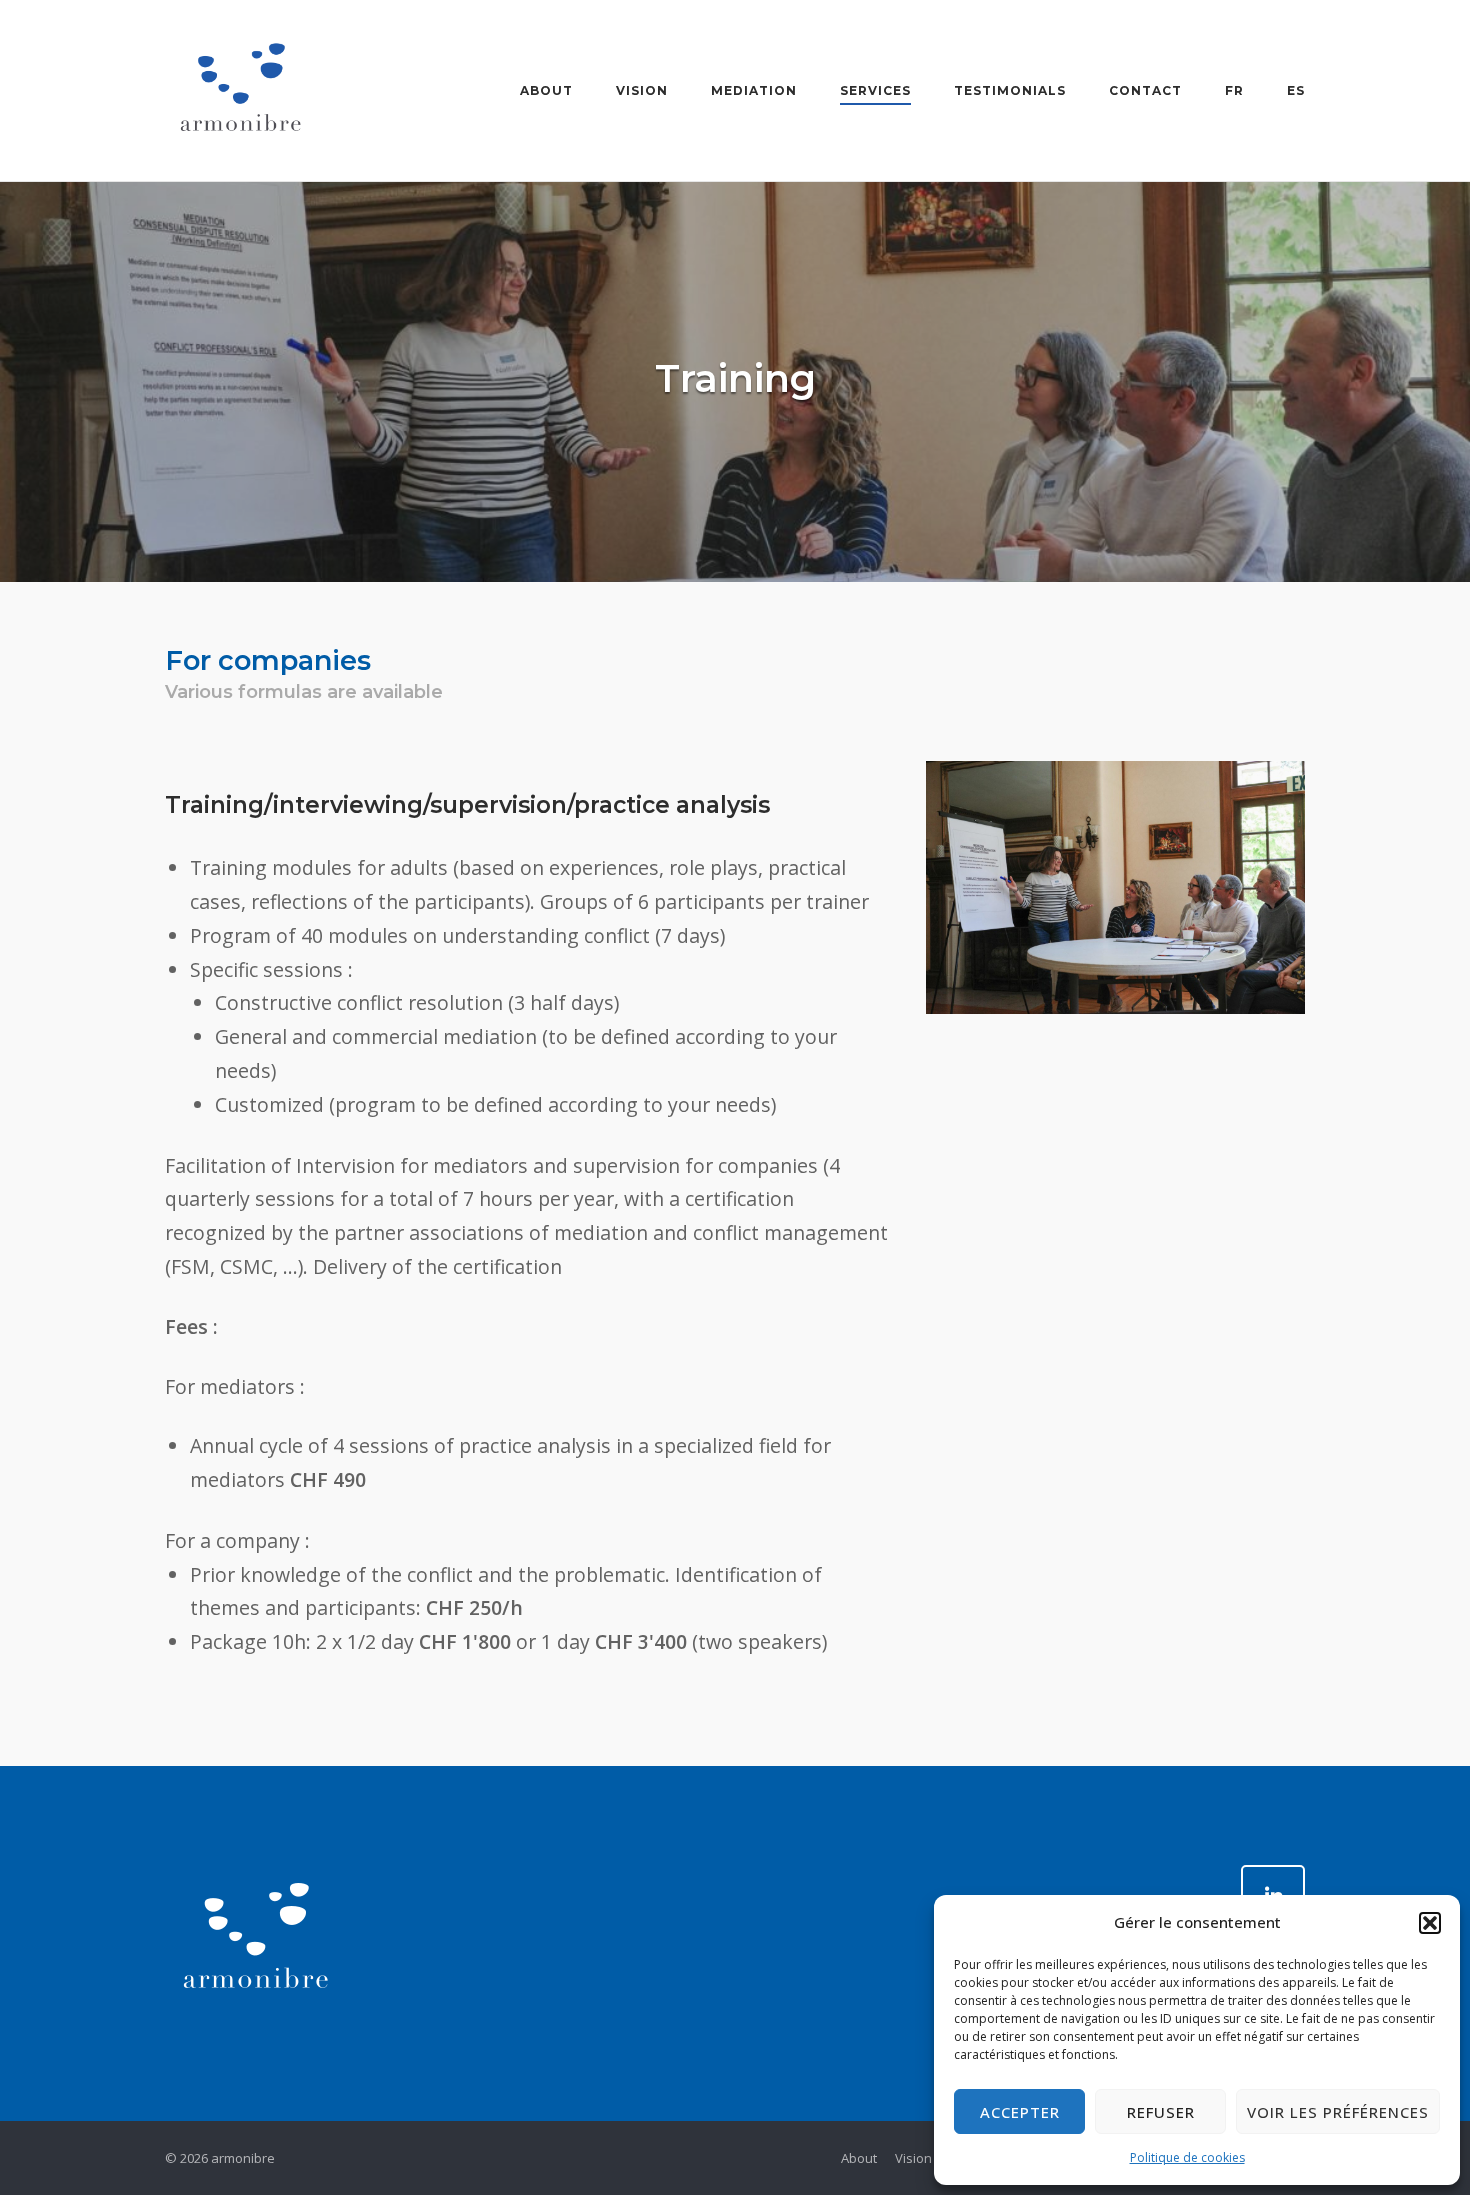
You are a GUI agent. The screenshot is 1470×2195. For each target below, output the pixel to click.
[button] (1430, 1923)
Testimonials (1010, 90)
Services (875, 90)
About (546, 90)
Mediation (754, 90)
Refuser (1161, 2112)
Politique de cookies (1187, 2157)
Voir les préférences (1338, 2112)
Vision (642, 90)
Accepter (1020, 2112)
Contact (1145, 90)
